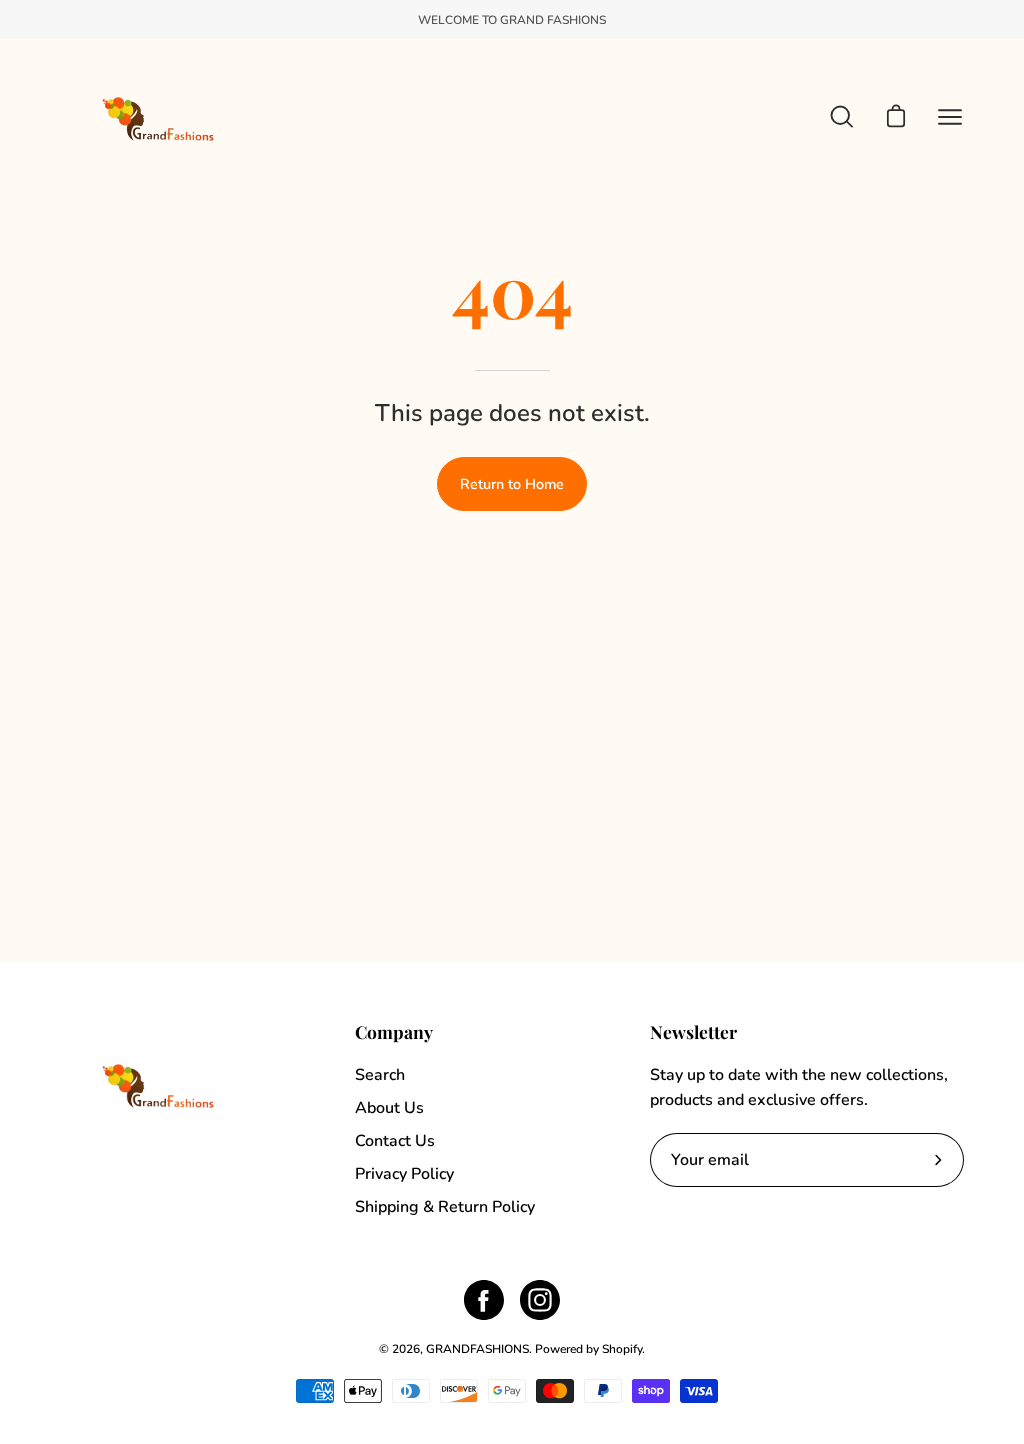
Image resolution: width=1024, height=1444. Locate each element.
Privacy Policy (404, 1174)
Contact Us (395, 1141)
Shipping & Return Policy (445, 1207)
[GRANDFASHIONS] (160, 116)
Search (380, 1075)
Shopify (622, 1349)
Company (394, 1032)
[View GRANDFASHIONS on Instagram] (540, 1300)
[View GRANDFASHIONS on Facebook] (484, 1300)
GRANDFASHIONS (477, 1349)
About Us (389, 1108)
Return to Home (512, 484)
